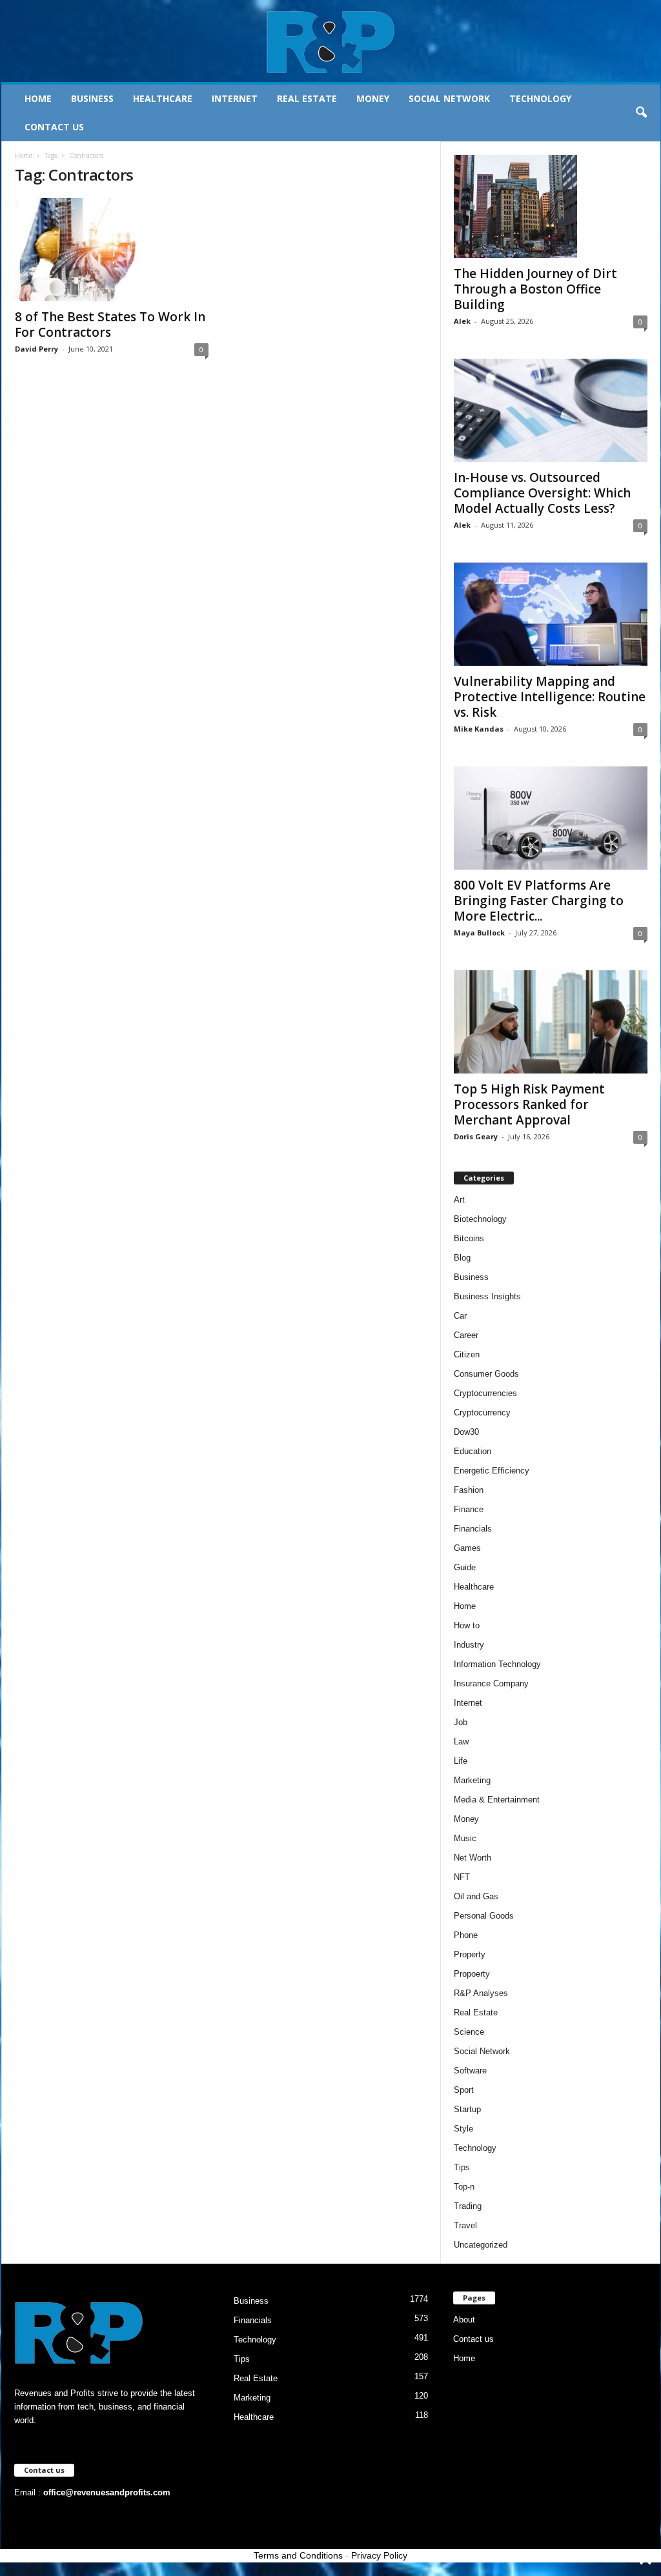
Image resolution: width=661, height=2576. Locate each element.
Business (92, 98)
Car (460, 1316)
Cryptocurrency (482, 1413)
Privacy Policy (379, 2555)
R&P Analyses (481, 1993)
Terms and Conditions (298, 2555)
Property (470, 1954)
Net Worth (473, 1858)
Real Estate (307, 98)
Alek (462, 321)
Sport (464, 2090)
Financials (473, 1529)
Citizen (467, 1354)
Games (467, 1548)
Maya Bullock (479, 933)
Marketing (472, 1780)
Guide (465, 1567)
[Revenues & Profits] (331, 41)
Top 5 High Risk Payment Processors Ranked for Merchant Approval (529, 1104)
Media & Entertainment (497, 1800)
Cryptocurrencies (485, 1393)
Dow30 (466, 1432)
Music (465, 1838)
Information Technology (497, 1664)
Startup (467, 2109)
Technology (540, 98)
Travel (465, 2225)
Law (461, 1742)
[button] (641, 113)
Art (459, 1200)
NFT (462, 1877)
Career (466, 1335)
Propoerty (472, 1974)
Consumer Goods (486, 1374)
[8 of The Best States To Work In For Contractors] (112, 250)
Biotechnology (480, 1219)
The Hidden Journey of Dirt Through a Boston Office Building (535, 289)
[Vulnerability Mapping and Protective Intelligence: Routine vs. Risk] (551, 614)
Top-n (464, 2187)
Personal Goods (484, 1916)
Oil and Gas (476, 1896)
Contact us (54, 127)
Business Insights (487, 1296)
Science (469, 2032)
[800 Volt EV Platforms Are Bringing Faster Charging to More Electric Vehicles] (551, 818)
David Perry (36, 349)
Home (38, 98)
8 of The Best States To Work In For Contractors (110, 324)
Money (373, 98)
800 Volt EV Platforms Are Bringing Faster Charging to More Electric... (539, 901)
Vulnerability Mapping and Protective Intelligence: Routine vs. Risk (550, 697)
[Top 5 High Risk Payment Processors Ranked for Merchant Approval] (551, 1022)
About (464, 2320)
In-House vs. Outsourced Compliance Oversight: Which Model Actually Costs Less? (542, 493)
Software (470, 2071)
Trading (468, 2206)
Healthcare (163, 98)
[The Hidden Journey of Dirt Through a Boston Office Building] (551, 206)
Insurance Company (491, 1683)
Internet (235, 98)
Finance (469, 1509)
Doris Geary (476, 1136)
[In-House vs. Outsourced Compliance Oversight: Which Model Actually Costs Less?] (551, 410)
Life (461, 1761)
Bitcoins (469, 1238)
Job (461, 1722)
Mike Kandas (479, 729)
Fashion (469, 1490)
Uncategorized (481, 2245)
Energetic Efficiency (492, 1471)
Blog (462, 1258)
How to (467, 1625)
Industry (469, 1645)
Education (473, 1451)
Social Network (449, 98)
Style (463, 2129)
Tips (462, 2167)
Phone (466, 1935)
